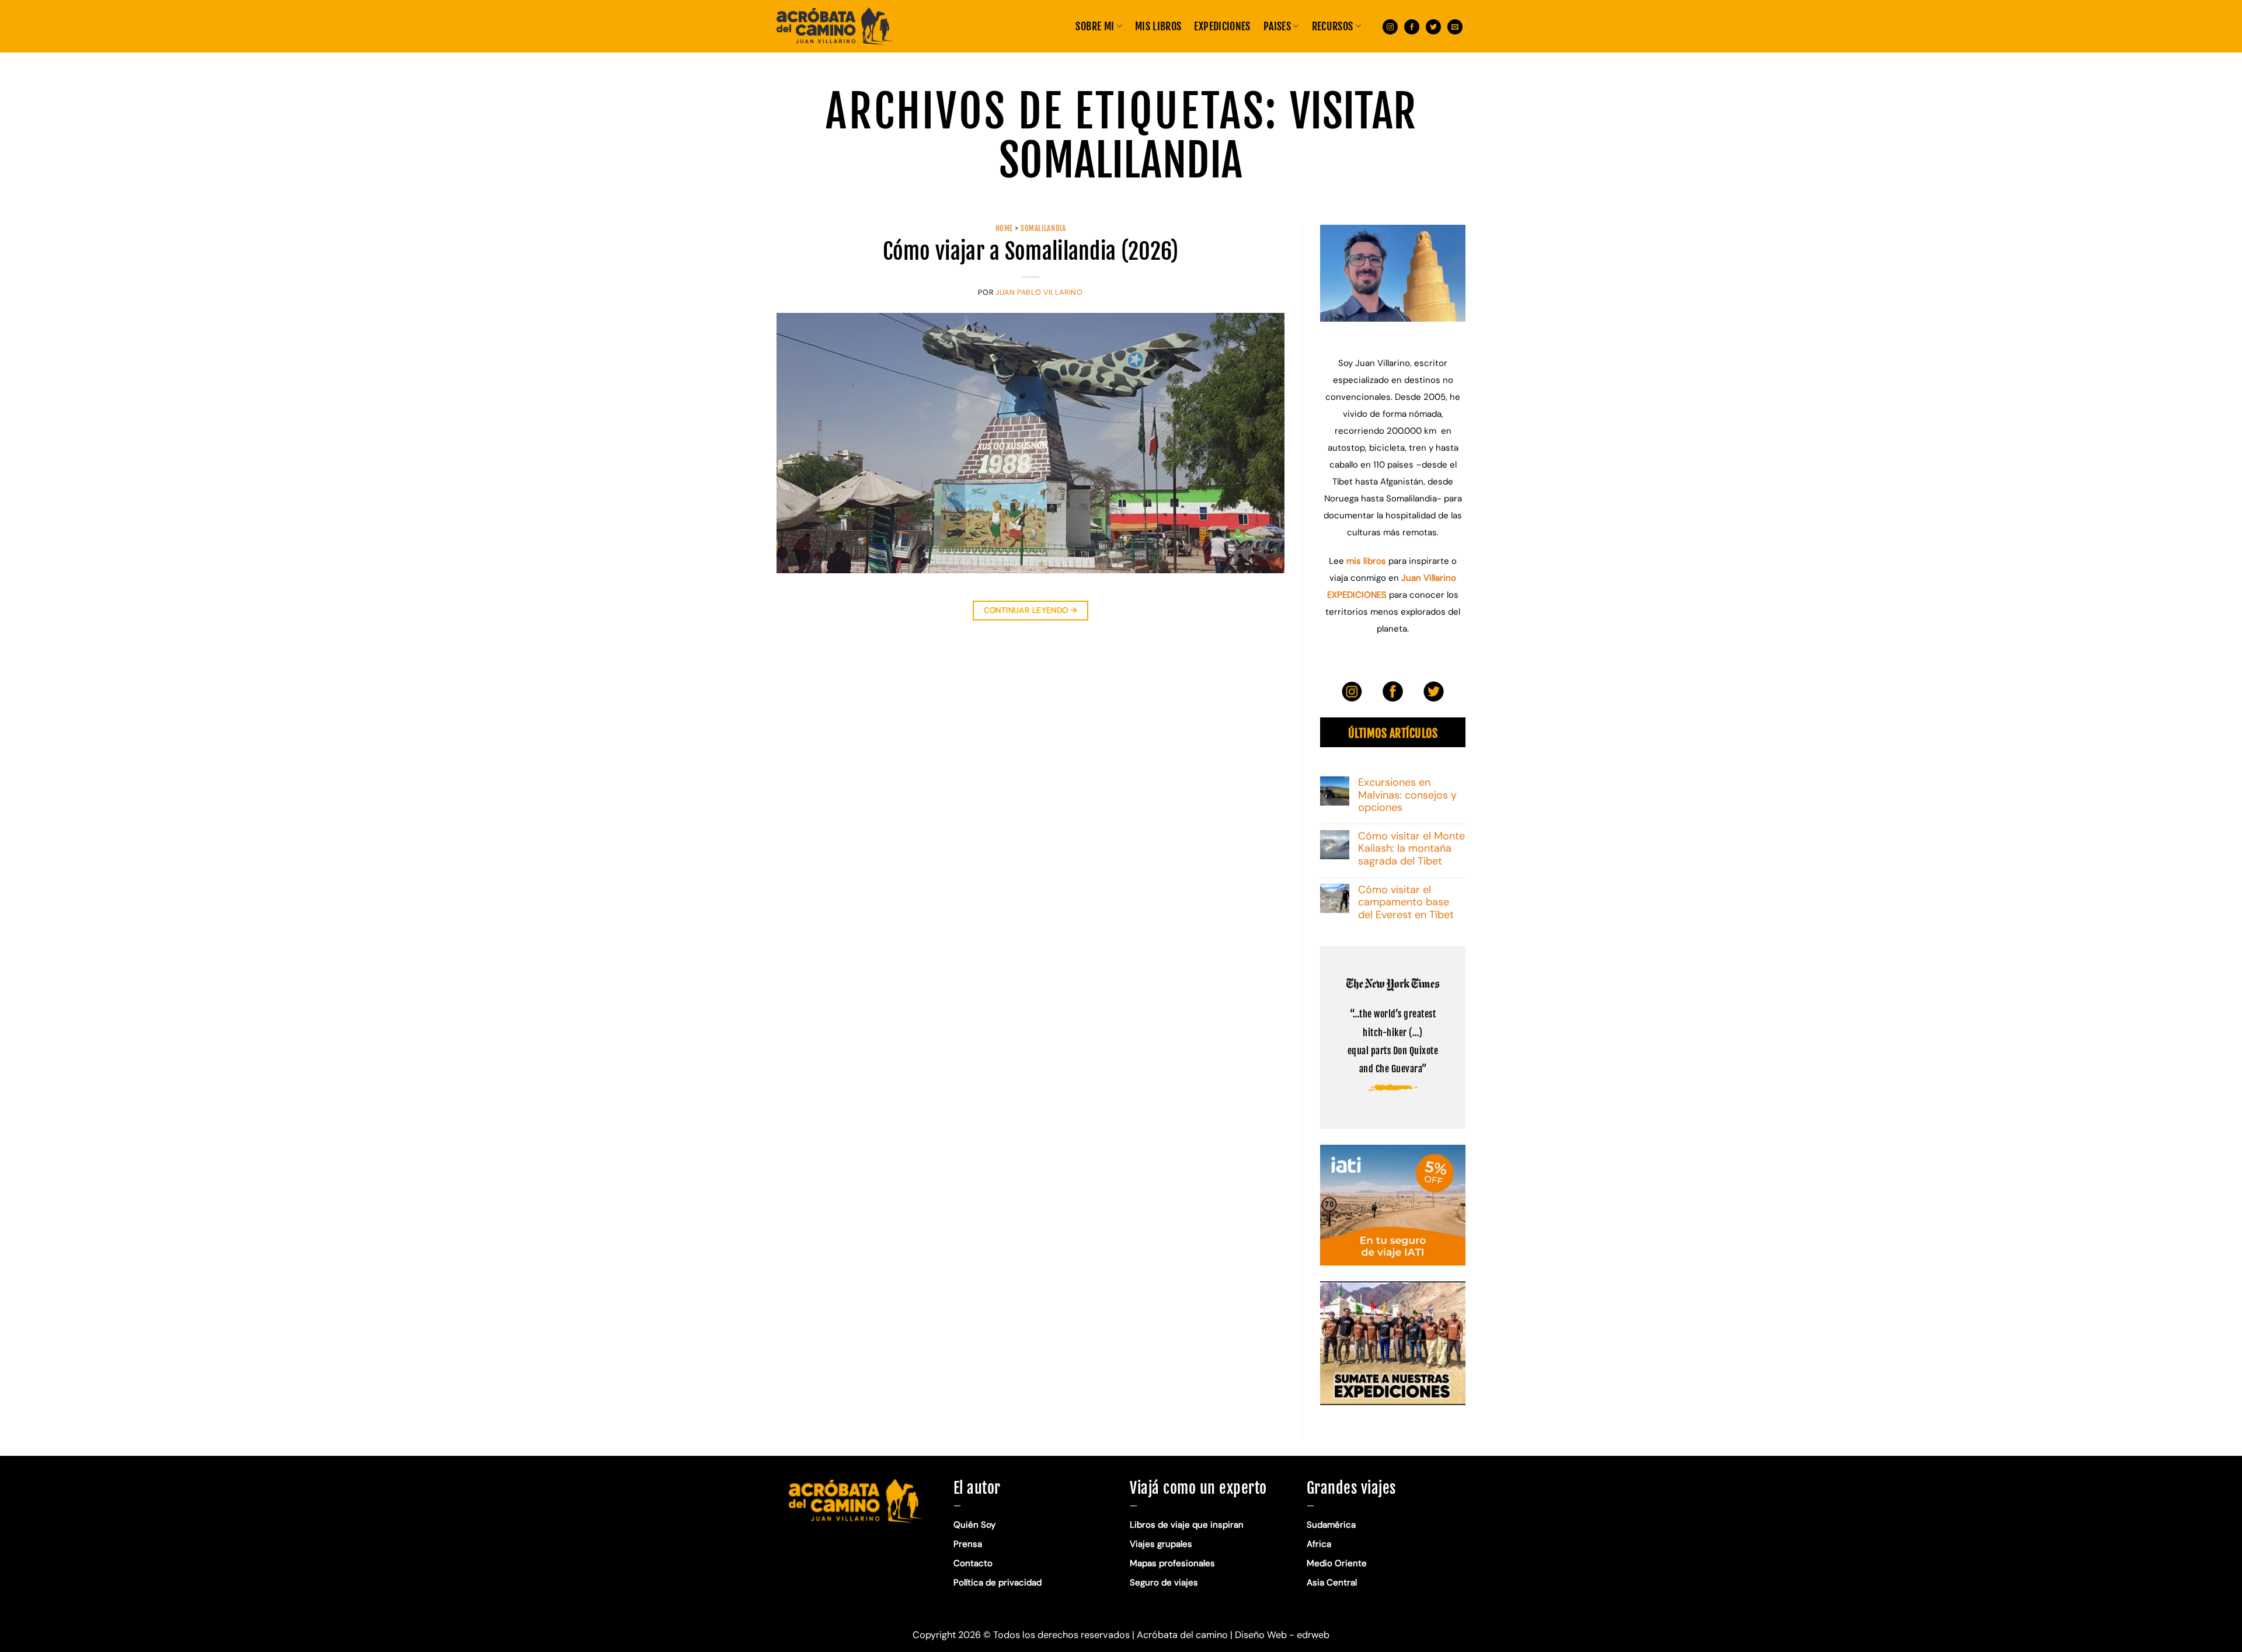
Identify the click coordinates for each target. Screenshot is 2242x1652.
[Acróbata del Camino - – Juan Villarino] (835, 26)
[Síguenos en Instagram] (1390, 26)
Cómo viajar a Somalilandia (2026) (1031, 251)
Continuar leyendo (1031, 610)
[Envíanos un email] (1455, 26)
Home (1005, 228)
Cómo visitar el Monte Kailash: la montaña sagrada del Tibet (1411, 849)
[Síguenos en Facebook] (1412, 26)
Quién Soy (974, 1525)
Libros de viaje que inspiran (1187, 1525)
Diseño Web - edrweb (1282, 1635)
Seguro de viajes (1164, 1583)
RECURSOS (1333, 26)
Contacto (973, 1563)
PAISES (1277, 26)
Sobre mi (1095, 26)
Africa (1319, 1544)
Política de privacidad (999, 1583)
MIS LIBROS (1158, 26)
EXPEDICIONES (1222, 26)
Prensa (968, 1544)
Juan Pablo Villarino (1039, 292)
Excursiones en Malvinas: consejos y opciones (1407, 795)
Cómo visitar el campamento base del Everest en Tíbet (1406, 903)
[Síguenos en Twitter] (1433, 26)
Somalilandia (1043, 228)
